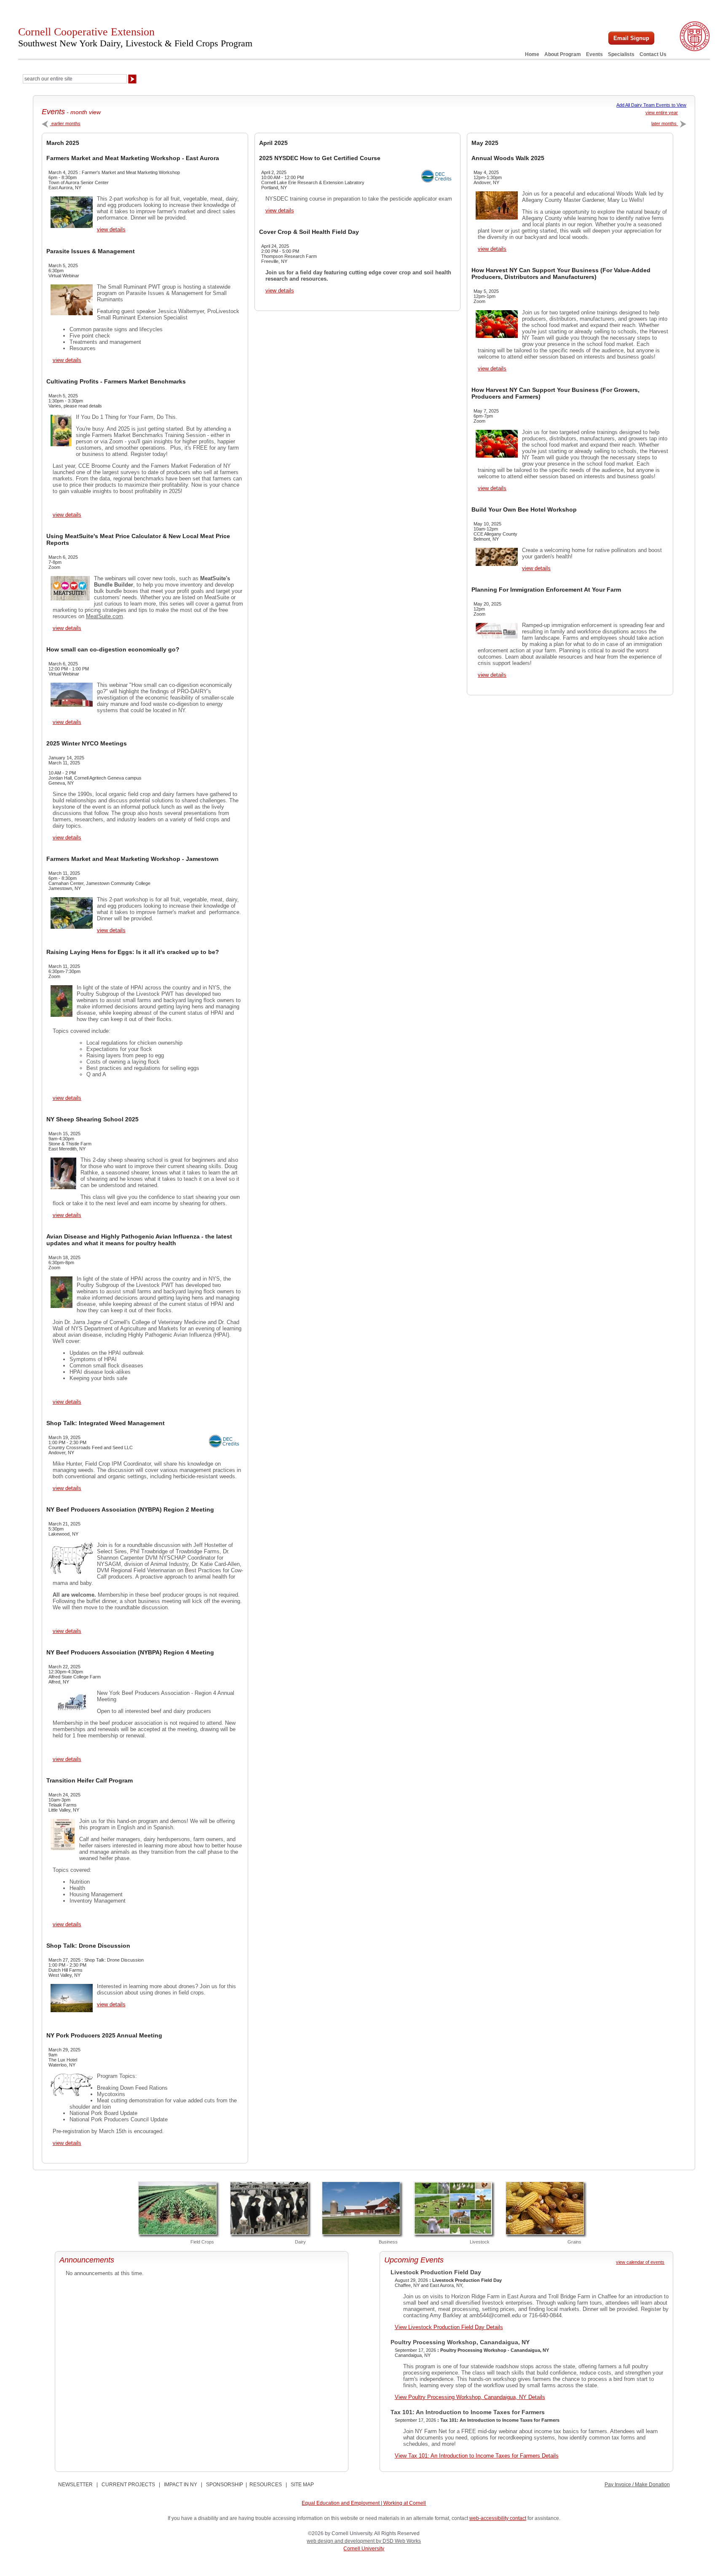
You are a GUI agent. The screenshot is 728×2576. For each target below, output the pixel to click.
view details (111, 229)
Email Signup (631, 38)
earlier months (65, 123)
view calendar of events (640, 2262)
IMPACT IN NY (181, 2485)
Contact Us (653, 54)
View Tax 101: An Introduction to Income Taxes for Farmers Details (477, 2456)
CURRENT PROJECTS (128, 2485)
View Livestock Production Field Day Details (449, 2327)
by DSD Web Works (398, 2541)
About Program (563, 54)
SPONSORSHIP (225, 2485)
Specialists (621, 54)
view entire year (662, 113)
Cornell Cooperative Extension (135, 37)
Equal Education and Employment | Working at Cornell (364, 2503)
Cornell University (364, 2549)
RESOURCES (266, 2485)
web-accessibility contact (498, 2518)
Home (532, 54)
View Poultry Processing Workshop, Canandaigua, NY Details (470, 2397)
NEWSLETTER (75, 2485)
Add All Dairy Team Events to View (651, 105)
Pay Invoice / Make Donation (637, 2485)
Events (594, 54)
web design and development (341, 2541)
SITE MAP (302, 2485)
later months (665, 123)
